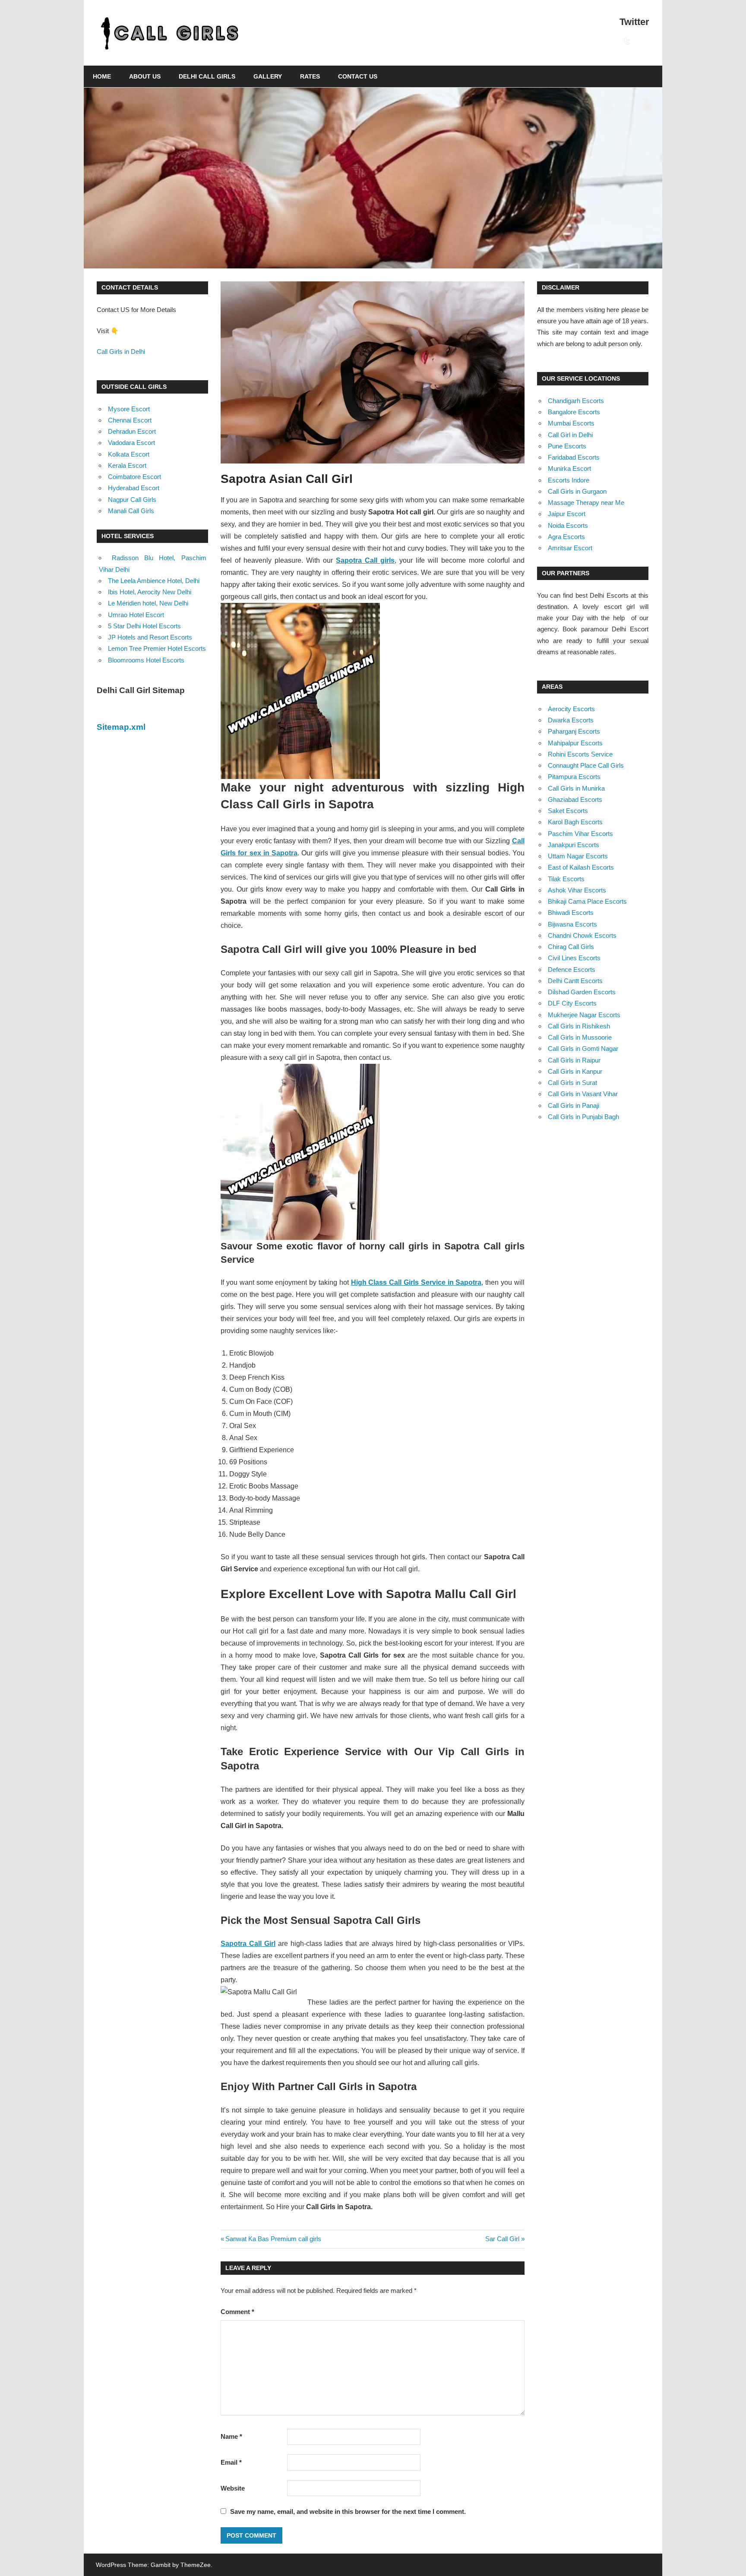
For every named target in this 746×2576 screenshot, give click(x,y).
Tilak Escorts (566, 879)
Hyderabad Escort (134, 488)
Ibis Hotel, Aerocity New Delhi (150, 592)
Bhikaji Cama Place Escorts (587, 901)
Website (233, 2488)
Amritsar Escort (570, 548)
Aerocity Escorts (571, 709)
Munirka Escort (569, 468)
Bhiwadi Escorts (571, 913)
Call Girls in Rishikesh (579, 1026)
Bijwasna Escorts (572, 924)
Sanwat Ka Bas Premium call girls (273, 2239)
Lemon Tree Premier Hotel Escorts (157, 648)
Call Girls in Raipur (574, 1060)
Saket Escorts (568, 811)
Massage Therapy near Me (586, 503)
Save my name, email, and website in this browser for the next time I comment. (348, 2511)
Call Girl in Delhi (570, 435)
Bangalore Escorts (574, 412)
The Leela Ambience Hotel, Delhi (154, 581)
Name (231, 2436)
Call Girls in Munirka (576, 788)
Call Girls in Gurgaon (577, 491)
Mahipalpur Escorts (575, 743)
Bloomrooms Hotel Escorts (146, 660)
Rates (310, 76)
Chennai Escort (130, 420)
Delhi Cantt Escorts (575, 981)
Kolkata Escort (129, 454)
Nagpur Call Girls (132, 500)
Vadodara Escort (131, 443)
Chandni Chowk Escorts (582, 935)
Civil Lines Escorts (574, 958)
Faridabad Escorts (574, 457)
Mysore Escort (129, 409)
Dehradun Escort (132, 431)
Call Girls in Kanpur (575, 1071)
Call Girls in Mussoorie (580, 1037)
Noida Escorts (568, 525)
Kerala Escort (127, 465)
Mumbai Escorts (571, 423)
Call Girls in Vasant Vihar (583, 1094)
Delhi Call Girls (207, 76)
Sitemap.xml (121, 727)
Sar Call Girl (502, 2239)
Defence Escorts (572, 970)
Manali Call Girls (131, 511)
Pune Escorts (567, 446)
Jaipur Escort (567, 514)
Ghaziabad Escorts (575, 799)
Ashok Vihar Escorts (577, 890)
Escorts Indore (569, 480)
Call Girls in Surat (572, 1083)
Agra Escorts (566, 537)
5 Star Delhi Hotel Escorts (144, 626)
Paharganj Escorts (574, 731)
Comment (237, 2312)
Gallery (268, 76)
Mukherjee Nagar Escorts (584, 1015)
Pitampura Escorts (574, 777)
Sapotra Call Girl (248, 1944)
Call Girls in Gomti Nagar (583, 1048)
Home (102, 76)
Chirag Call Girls (571, 947)
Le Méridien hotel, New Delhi (148, 603)
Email (231, 2462)
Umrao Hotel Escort (136, 615)
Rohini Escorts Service (580, 754)
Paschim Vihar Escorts (580, 834)
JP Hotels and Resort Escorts (150, 637)
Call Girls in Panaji (574, 1105)
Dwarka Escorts (571, 720)
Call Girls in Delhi (121, 352)
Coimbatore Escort (134, 477)
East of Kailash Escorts (581, 867)
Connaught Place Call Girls (586, 765)
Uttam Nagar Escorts (578, 856)
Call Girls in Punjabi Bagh (583, 1117)
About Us (145, 76)
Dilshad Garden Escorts (582, 992)
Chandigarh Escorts (576, 401)
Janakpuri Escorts (574, 845)
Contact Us (358, 76)
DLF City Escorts (572, 1003)
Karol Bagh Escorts (575, 822)
